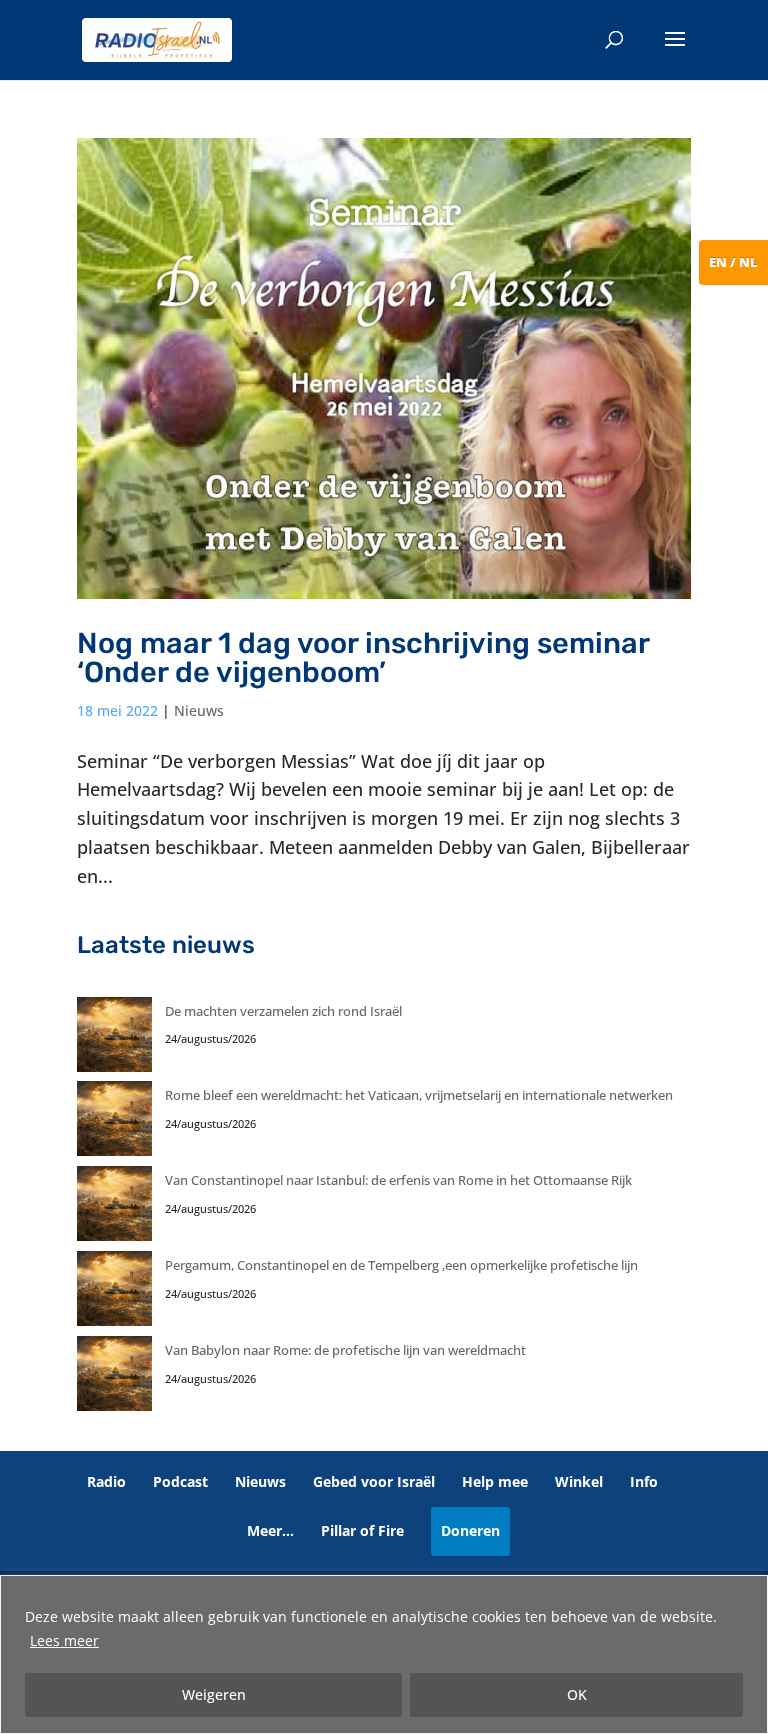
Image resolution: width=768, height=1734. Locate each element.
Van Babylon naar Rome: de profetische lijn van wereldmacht (345, 1350)
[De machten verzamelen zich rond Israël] (114, 1039)
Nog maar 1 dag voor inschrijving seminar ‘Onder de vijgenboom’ (363, 657)
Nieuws (199, 710)
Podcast (180, 1481)
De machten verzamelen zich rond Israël (283, 1011)
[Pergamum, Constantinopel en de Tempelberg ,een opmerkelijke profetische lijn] (114, 1293)
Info (644, 1481)
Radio (106, 1481)
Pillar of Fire (362, 1530)
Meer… (270, 1530)
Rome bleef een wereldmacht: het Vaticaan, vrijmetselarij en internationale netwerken (419, 1095)
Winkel (579, 1481)
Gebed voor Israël (374, 1481)
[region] (384, 1654)
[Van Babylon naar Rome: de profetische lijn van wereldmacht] (114, 1378)
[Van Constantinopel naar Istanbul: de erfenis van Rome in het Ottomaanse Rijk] (114, 1208)
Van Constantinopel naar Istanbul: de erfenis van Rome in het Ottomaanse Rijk (398, 1180)
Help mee (495, 1481)
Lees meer (64, 1640)
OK (577, 1694)
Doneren (470, 1530)
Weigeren (214, 1694)
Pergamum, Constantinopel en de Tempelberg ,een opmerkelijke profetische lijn (401, 1265)
